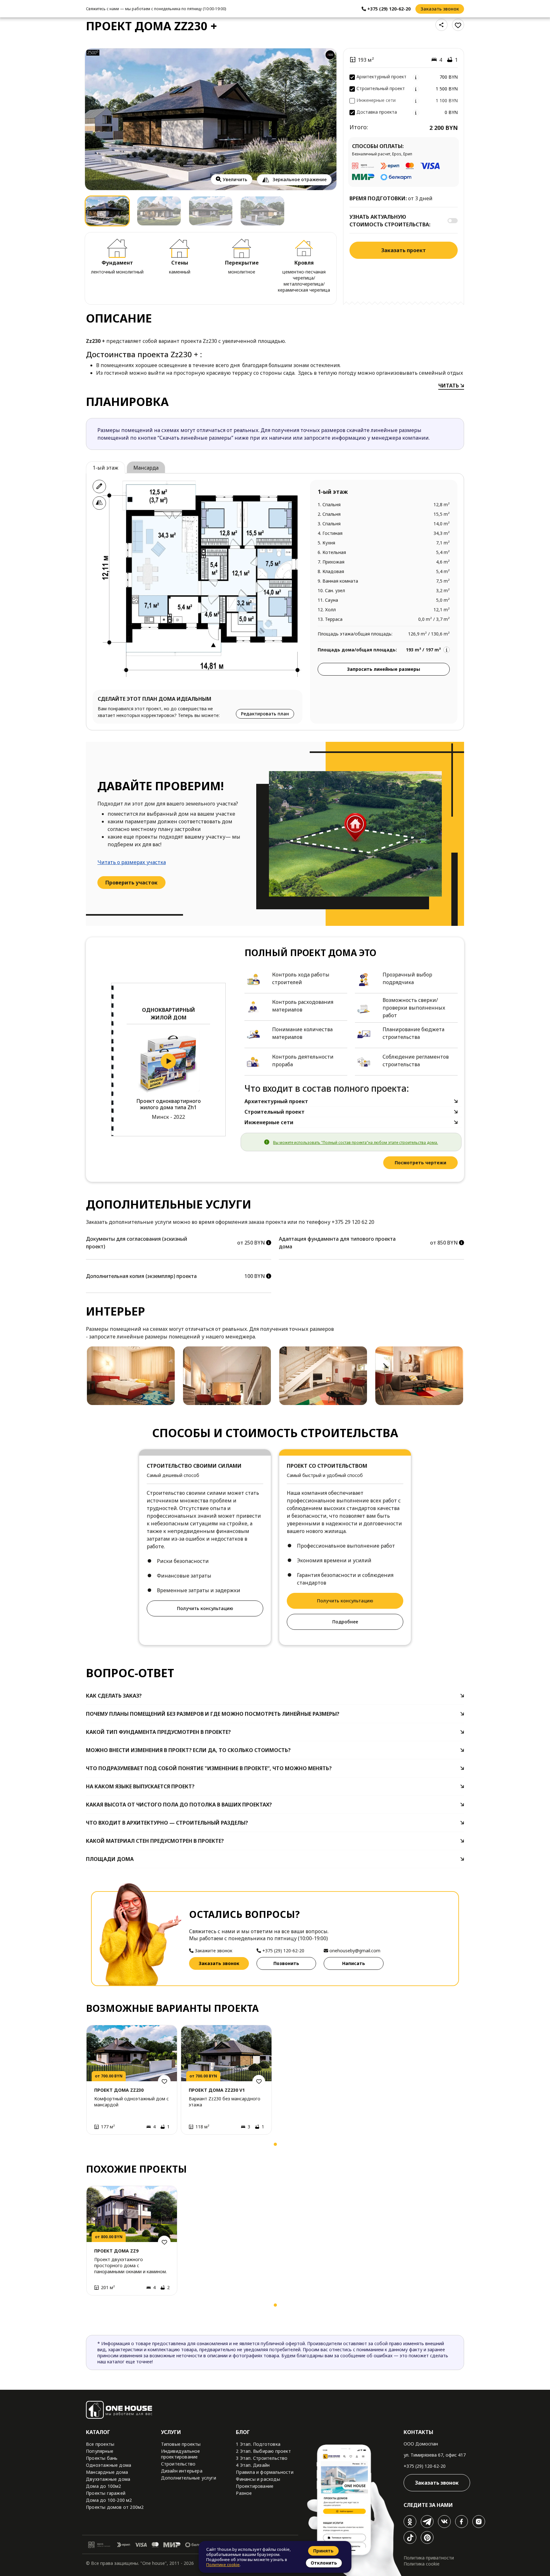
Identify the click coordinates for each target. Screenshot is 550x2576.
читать (449, 386)
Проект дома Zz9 (116, 2251)
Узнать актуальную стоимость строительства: (390, 221)
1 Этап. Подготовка (258, 2444)
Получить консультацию (205, 1608)
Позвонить (286, 1963)
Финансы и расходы (258, 2479)
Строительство (178, 2464)
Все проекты (100, 2444)
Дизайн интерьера (182, 2471)
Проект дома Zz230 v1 (217, 2090)
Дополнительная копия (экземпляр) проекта (141, 1276)
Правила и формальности (264, 2472)
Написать (354, 1963)
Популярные (100, 2451)
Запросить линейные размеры (384, 669)
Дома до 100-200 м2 (109, 2500)
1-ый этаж (106, 468)
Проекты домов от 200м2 (115, 2507)
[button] (93, 2146)
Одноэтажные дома (109, 2465)
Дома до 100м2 (104, 2486)
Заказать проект (404, 250)
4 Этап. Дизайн (253, 2465)
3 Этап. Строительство (262, 2458)
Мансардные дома (107, 2472)
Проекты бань (102, 2458)
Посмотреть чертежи (420, 1163)
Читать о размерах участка (132, 862)
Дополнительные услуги (189, 2478)
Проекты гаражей (106, 2493)
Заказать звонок (440, 9)
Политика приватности (429, 2558)
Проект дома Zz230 (119, 2090)
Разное (244, 2493)
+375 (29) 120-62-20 (425, 2466)
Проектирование (255, 2486)
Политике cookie (223, 2565)
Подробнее (345, 1622)
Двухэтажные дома (108, 2479)
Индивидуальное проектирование (181, 2454)
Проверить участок (131, 883)
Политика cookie (422, 2564)
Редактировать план (265, 714)
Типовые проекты (181, 2444)
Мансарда (146, 468)
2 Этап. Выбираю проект (263, 2451)
